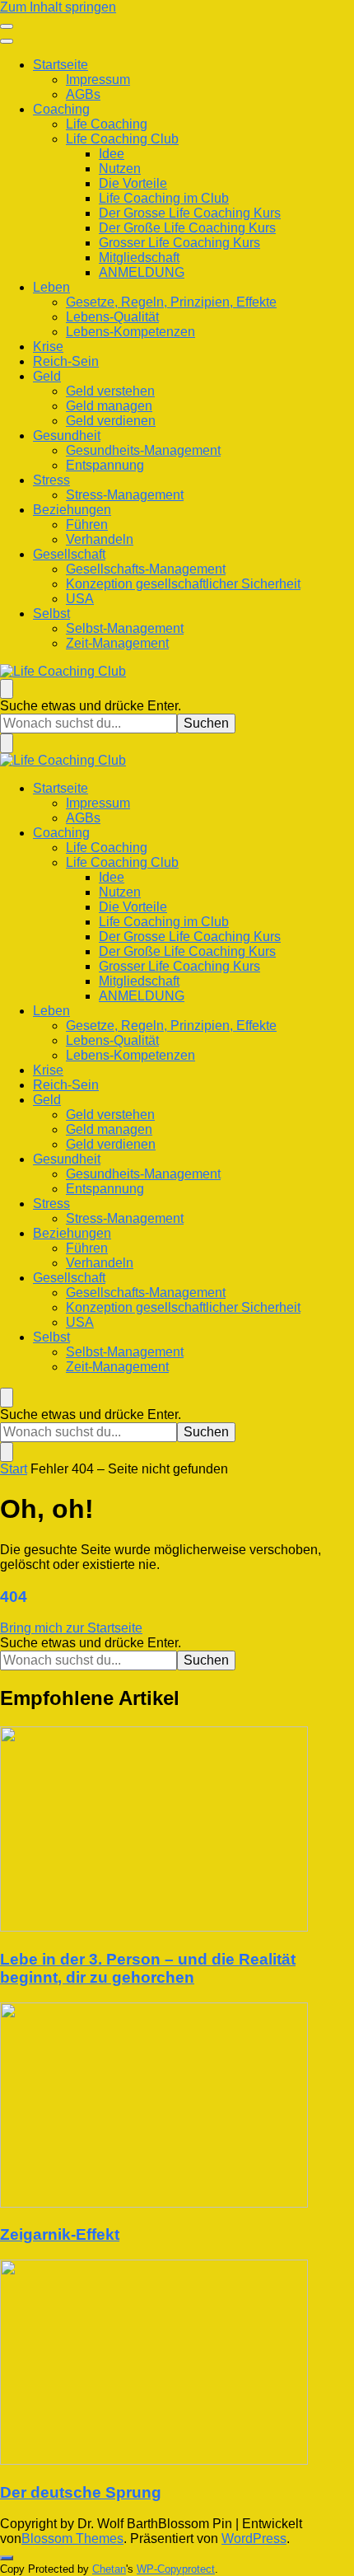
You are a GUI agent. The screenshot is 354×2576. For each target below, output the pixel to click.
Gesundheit (67, 436)
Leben (51, 287)
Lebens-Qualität (112, 317)
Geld (47, 376)
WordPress (254, 2539)
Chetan (109, 2569)
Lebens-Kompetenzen (130, 332)
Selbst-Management (125, 628)
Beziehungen (72, 510)
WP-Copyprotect (176, 2569)
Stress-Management (125, 495)
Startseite (61, 65)
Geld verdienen (111, 421)
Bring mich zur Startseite (71, 1628)
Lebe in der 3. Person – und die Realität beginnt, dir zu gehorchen (148, 1968)
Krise (48, 347)
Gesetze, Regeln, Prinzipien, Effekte (171, 302)
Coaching (61, 109)
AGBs (83, 94)
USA (80, 599)
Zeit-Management (117, 643)
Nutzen (120, 169)
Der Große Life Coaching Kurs (187, 228)
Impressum (98, 80)
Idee (112, 154)
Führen (87, 525)
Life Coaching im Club (164, 198)
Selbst (51, 614)
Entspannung (105, 465)
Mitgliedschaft (139, 258)
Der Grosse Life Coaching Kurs (190, 213)
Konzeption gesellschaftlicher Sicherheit (183, 584)
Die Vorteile (133, 183)
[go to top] (7, 2558)
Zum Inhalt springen (58, 7)
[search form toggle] (7, 689)
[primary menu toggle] (7, 26)
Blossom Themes (72, 2539)
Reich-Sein (66, 361)
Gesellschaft (69, 554)
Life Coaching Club (122, 139)
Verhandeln (100, 539)
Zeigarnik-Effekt (60, 2234)
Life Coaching (107, 124)
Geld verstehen (110, 391)
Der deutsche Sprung (81, 2492)
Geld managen (109, 406)
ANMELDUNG (142, 272)
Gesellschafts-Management (146, 569)
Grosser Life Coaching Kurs (179, 243)
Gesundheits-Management (143, 450)
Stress (51, 480)
